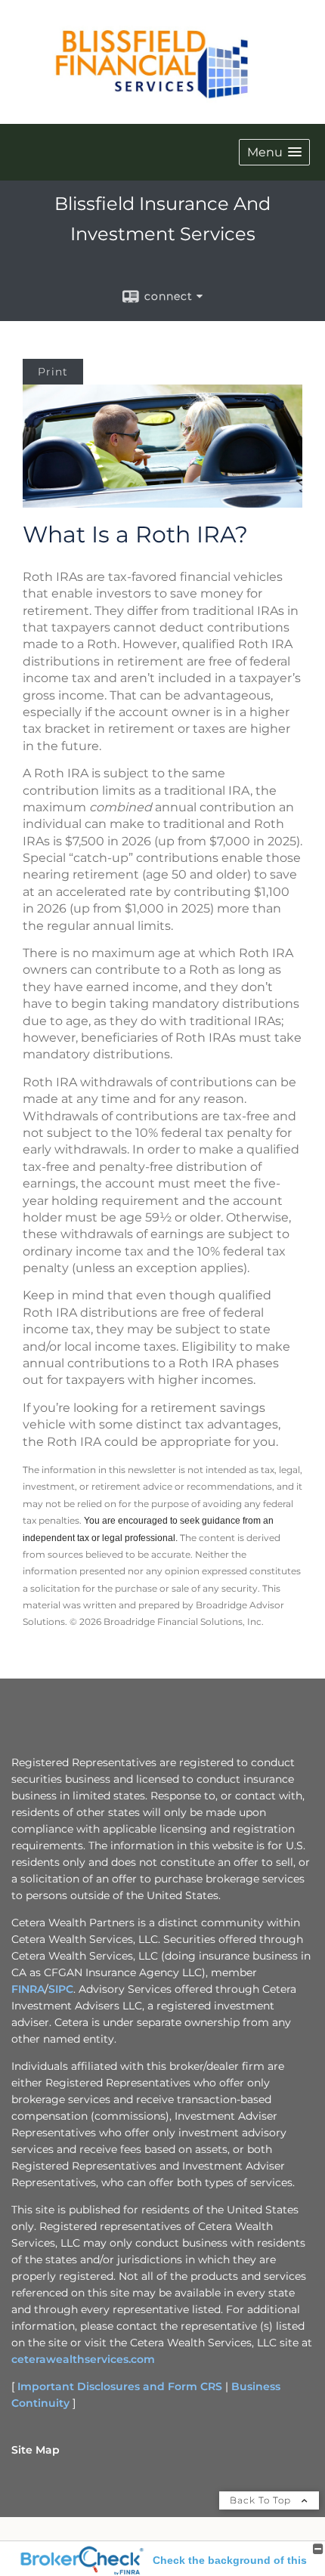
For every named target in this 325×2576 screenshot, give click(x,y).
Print (53, 372)
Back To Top (262, 2500)
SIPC (61, 1989)
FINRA (28, 1989)
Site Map (36, 2450)
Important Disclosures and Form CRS (120, 2386)
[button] (274, 152)
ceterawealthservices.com (83, 2359)
